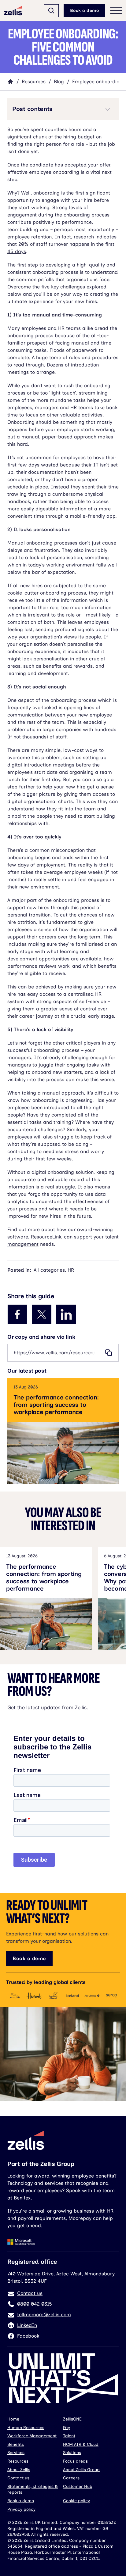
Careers (71, 2478)
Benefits (16, 2444)
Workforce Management (32, 2436)
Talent (69, 2436)
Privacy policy (21, 2509)
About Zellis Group (81, 2470)
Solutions (72, 2453)
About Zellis (19, 2470)
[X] (42, 1314)
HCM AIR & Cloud (81, 2444)
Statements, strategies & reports (33, 2490)
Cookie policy (76, 2501)
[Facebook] (17, 1314)
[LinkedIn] (66, 1314)
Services (16, 2453)
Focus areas (75, 2461)
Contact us (18, 2478)
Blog (59, 82)
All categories (49, 1270)
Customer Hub (78, 2487)
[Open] (51, 11)
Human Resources (26, 2428)
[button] (63, 109)
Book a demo (85, 11)
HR (71, 1270)
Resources (34, 82)
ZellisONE (72, 2419)
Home (13, 2419)
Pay (67, 2428)
